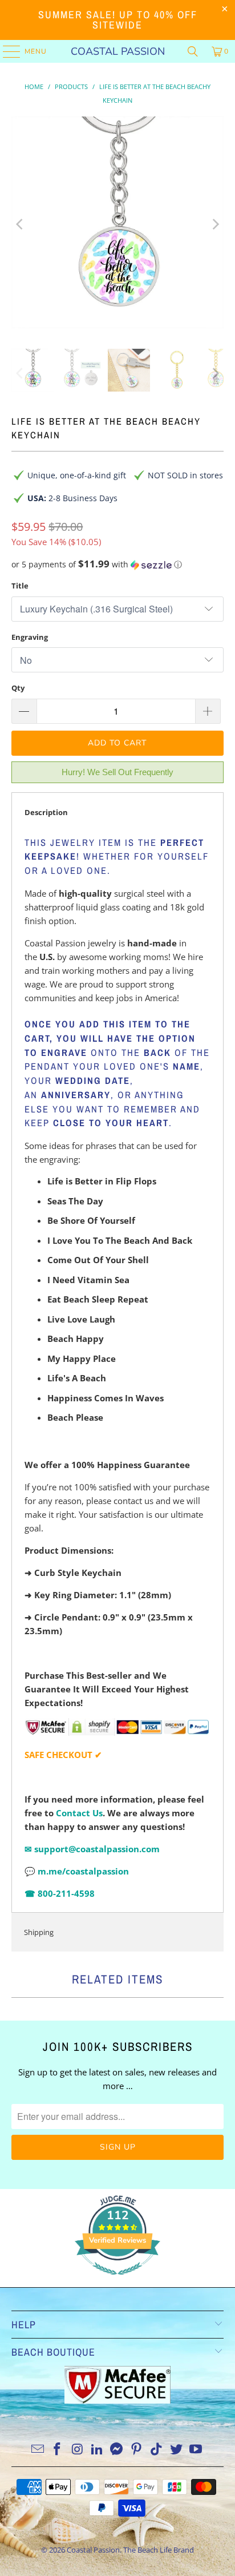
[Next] (215, 224)
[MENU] (6, 51)
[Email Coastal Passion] (38, 2450)
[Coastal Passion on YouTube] (196, 2450)
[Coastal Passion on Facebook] (58, 2450)
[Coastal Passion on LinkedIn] (97, 2450)
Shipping (39, 1932)
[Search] (193, 51)
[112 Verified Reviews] (117, 2280)
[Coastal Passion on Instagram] (78, 2450)
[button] (117, 565)
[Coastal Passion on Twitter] (176, 2450)
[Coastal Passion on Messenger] (117, 2450)
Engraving (30, 637)
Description (46, 812)
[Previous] (20, 224)
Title (20, 586)
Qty (18, 688)
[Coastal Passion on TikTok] (157, 2450)
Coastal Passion (118, 51)
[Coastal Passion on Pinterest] (137, 2450)
